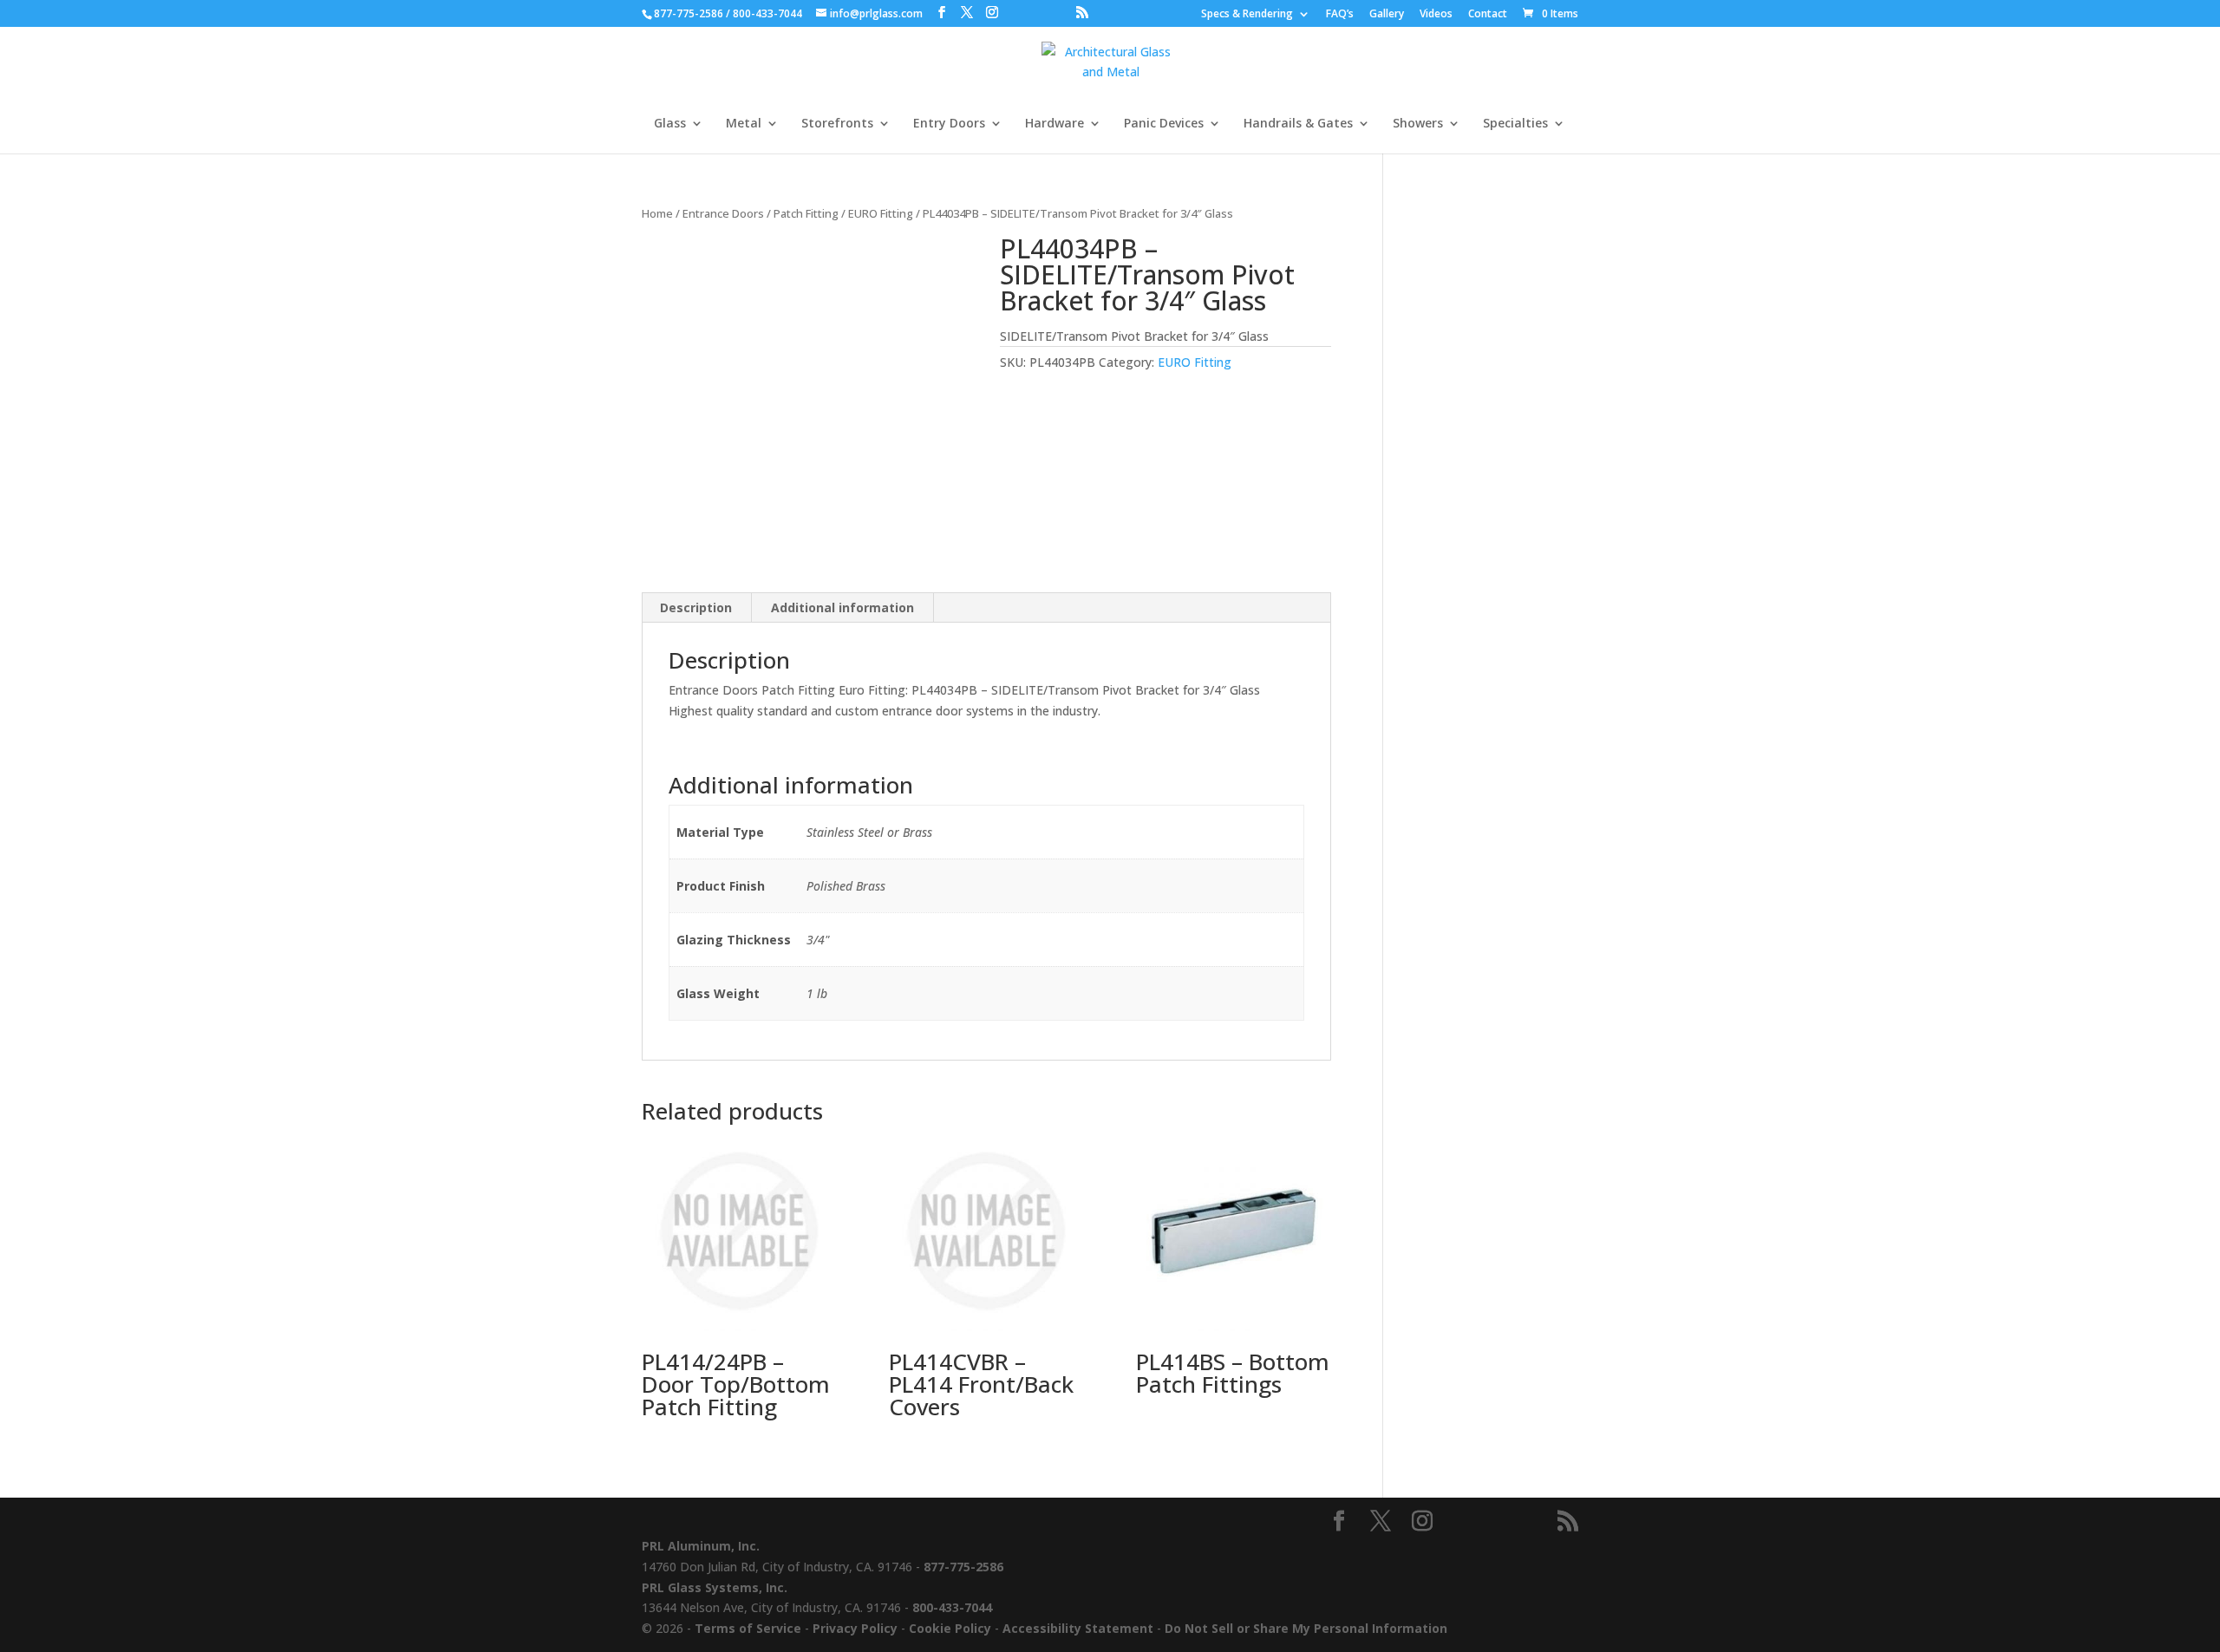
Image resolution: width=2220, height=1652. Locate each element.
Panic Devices (1164, 124)
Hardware (1054, 124)
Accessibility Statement (1078, 1628)
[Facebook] (942, 13)
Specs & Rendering (1247, 15)
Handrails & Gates (1298, 124)
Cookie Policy (950, 1628)
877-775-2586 (689, 13)
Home (657, 213)
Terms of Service (748, 1628)
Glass (670, 124)
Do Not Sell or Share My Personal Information (1306, 1628)
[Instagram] (992, 13)
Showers (1418, 124)
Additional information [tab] (842, 607)
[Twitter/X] (967, 13)
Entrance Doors (723, 213)
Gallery (1387, 15)
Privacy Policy (855, 1628)
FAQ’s (1340, 15)
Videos (1436, 15)
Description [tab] (696, 607)
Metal (744, 124)
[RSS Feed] (1082, 13)
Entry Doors (949, 124)
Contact (1488, 15)
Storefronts (837, 124)
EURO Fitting (881, 213)
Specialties (1515, 124)
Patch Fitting (806, 213)
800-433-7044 (767, 13)
